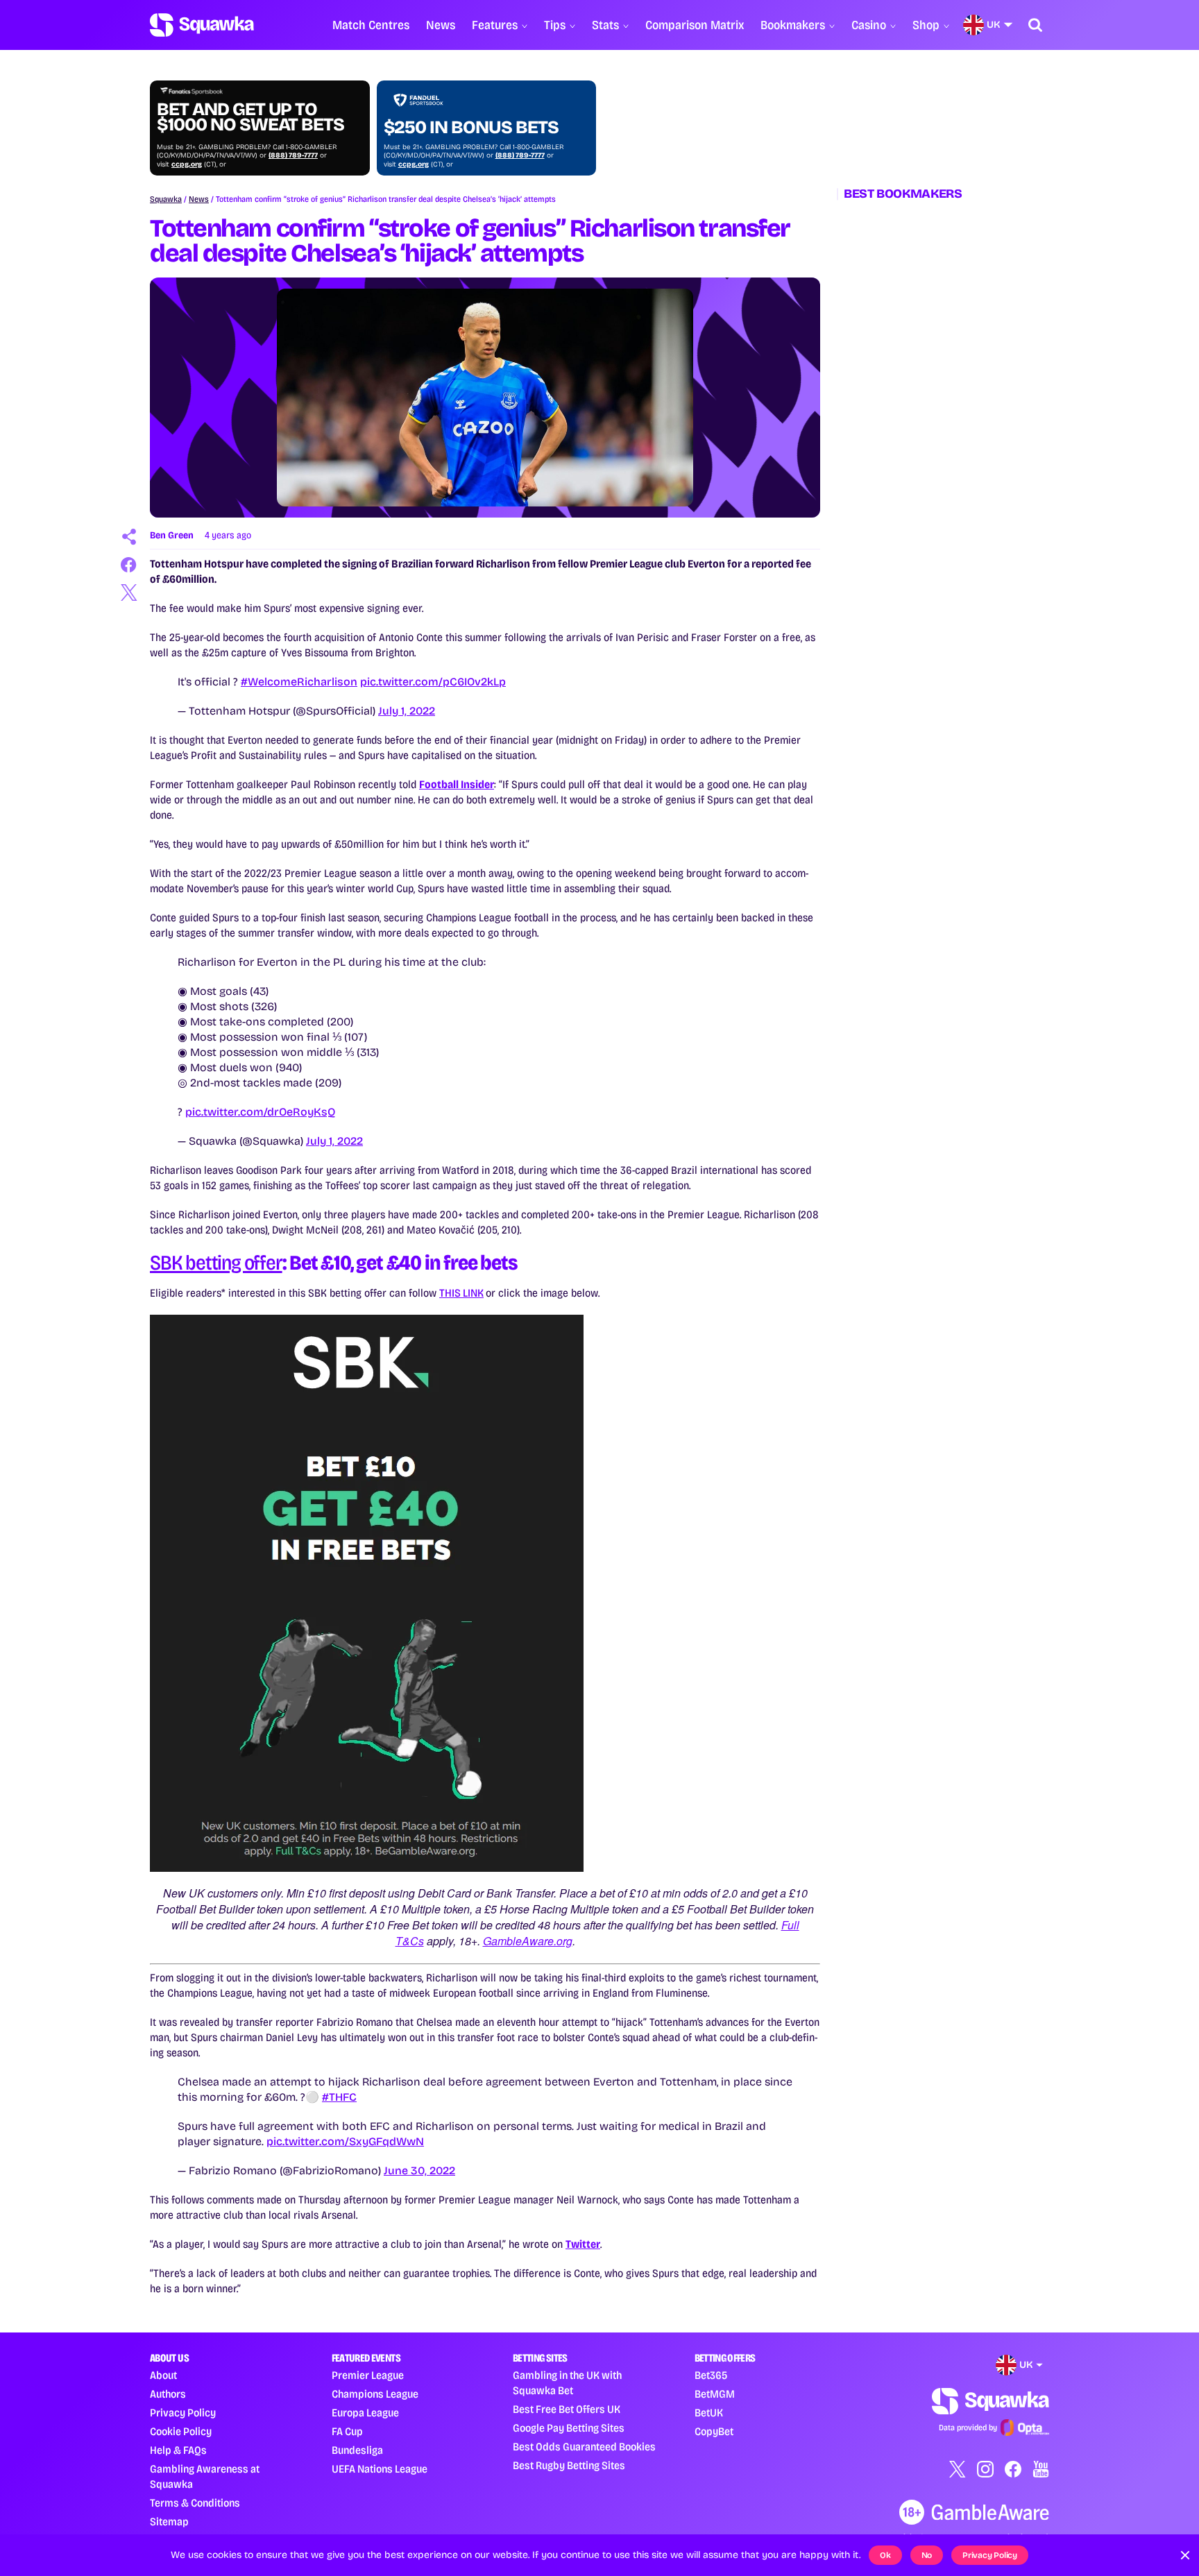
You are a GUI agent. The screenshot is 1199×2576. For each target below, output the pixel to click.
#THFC (339, 2097)
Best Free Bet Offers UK (567, 2409)
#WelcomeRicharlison (299, 682)
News (441, 25)
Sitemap (169, 2522)
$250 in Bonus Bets (471, 128)
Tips (555, 25)
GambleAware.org (528, 1941)
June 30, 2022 (419, 2170)
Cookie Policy (181, 2431)
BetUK (709, 2413)
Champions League (375, 2394)
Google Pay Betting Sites (569, 2428)
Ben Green (172, 535)
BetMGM (715, 2394)
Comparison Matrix (695, 25)
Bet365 (711, 2375)
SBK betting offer (216, 1263)
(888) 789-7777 (293, 155)
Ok (885, 2555)
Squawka (166, 199)
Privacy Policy (183, 2413)
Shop (926, 25)
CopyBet (714, 2431)
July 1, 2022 (407, 711)
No (927, 2555)
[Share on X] (129, 592)
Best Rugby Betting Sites (569, 2465)
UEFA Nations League (380, 2469)
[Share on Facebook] (129, 565)
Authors (168, 2394)
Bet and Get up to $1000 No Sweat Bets (250, 117)
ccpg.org (187, 164)
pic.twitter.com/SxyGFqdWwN (345, 2141)
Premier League (368, 2375)
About (163, 2375)
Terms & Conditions (195, 2503)
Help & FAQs (178, 2450)
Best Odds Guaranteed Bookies (584, 2447)
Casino (869, 25)
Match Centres (371, 25)
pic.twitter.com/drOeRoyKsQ (260, 1112)
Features (495, 25)
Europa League (365, 2413)
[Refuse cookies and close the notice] (1185, 2555)
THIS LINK (461, 1293)
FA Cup (347, 2431)
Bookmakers (793, 25)
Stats (605, 25)
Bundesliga (357, 2450)
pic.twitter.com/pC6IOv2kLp (433, 682)
